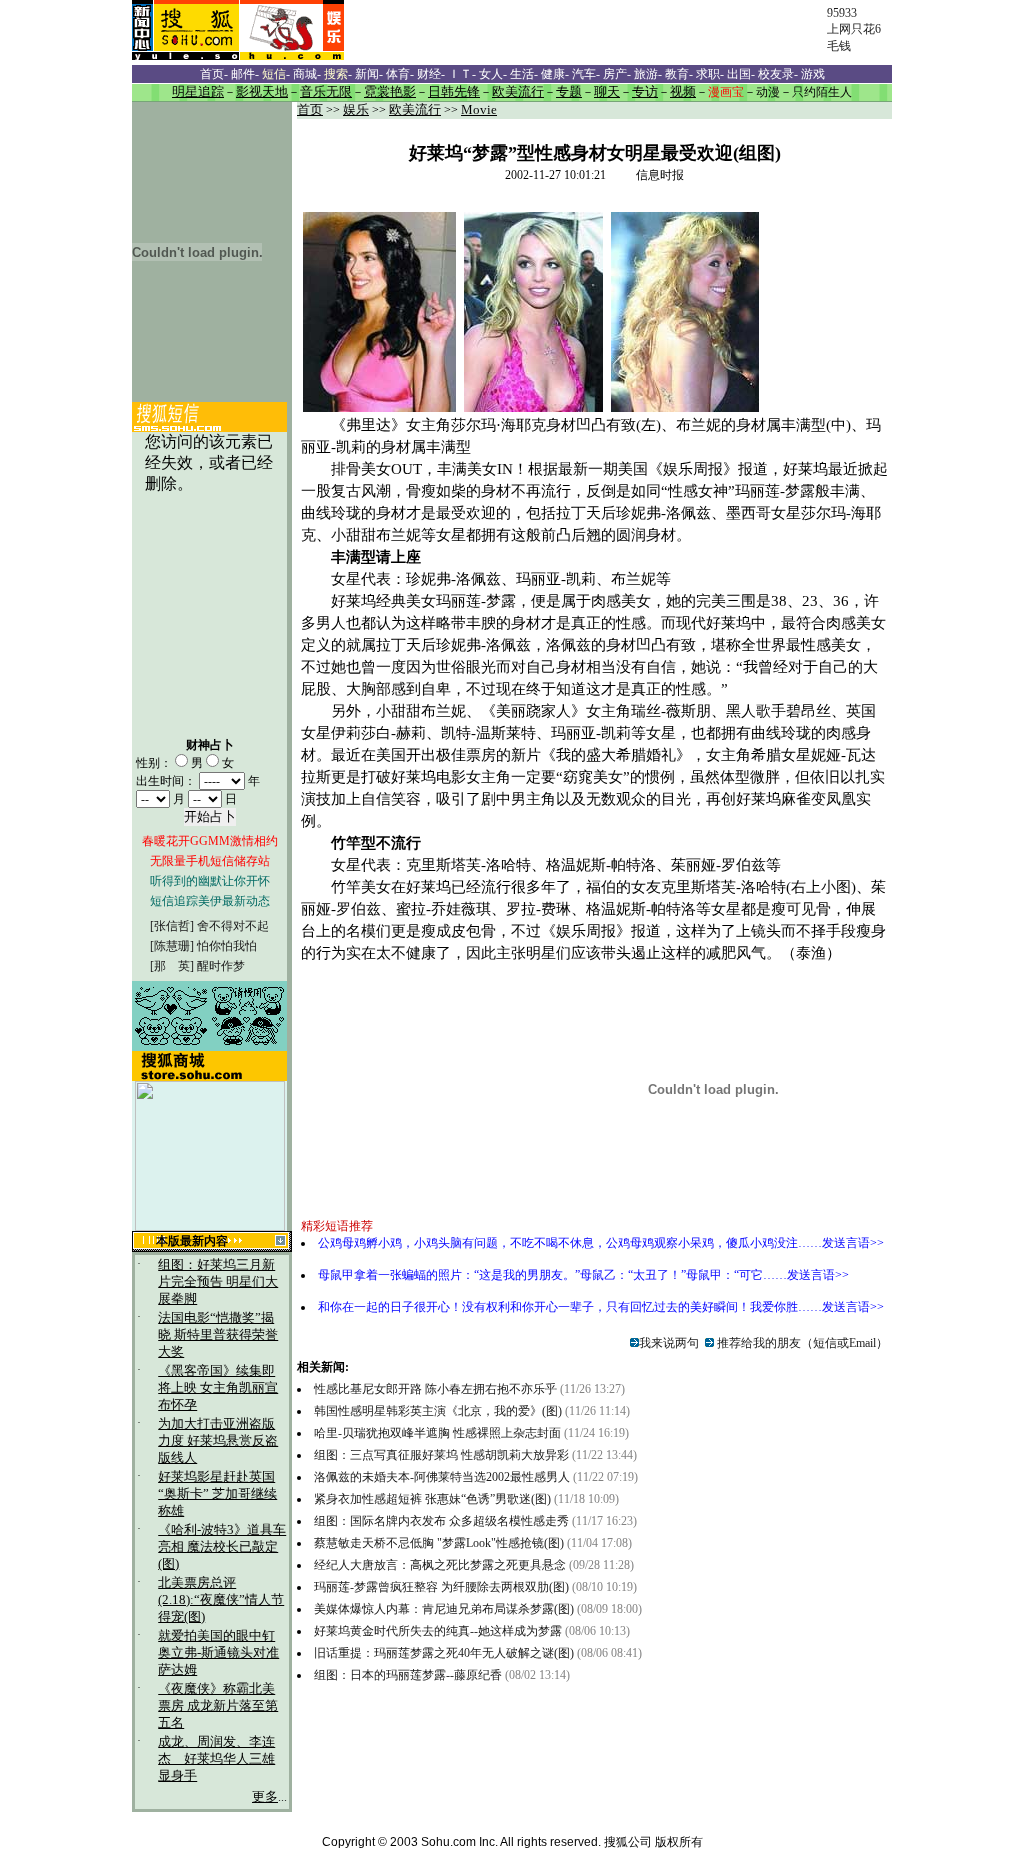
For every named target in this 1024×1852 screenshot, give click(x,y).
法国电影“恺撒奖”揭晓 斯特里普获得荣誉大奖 (218, 1335)
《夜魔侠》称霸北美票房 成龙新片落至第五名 (218, 1706)
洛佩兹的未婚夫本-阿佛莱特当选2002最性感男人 (442, 1477)
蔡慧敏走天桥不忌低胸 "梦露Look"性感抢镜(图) (439, 1543)
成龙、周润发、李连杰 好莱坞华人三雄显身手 (216, 1759)
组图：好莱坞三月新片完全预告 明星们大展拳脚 (218, 1282)
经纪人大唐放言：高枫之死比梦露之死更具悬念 (440, 1565)
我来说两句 (669, 1343)
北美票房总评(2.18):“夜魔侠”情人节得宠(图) (221, 1600)
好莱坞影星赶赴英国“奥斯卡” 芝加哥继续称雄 (217, 1494)
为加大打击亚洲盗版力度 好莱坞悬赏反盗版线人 (218, 1441)
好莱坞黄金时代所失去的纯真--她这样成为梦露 (438, 1631)
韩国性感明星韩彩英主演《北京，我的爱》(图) (438, 1411)
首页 (310, 110)
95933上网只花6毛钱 (854, 29)
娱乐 (356, 110)
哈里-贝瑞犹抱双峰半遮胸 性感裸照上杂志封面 (437, 1433)
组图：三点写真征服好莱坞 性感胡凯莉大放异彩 (441, 1455)
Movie (479, 110)
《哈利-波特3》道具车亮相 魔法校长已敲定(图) (222, 1547)
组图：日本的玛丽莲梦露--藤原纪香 (408, 1675)
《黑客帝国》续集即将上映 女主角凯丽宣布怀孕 (218, 1388)
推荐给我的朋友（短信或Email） (801, 1343)
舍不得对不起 (233, 926)
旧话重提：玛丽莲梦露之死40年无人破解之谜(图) (444, 1653)
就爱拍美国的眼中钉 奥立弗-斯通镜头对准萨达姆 (218, 1653)
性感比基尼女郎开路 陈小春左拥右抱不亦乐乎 (435, 1389)
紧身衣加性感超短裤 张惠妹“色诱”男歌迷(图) (432, 1499)
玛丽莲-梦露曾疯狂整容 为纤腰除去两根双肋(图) (441, 1587)
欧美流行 (415, 110)
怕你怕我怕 (227, 946)
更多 (265, 1797)
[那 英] (172, 966)
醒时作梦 (221, 966)
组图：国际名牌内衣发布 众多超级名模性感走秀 (441, 1521)
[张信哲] (172, 926)
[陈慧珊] (172, 946)
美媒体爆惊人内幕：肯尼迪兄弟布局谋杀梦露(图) (444, 1609)
